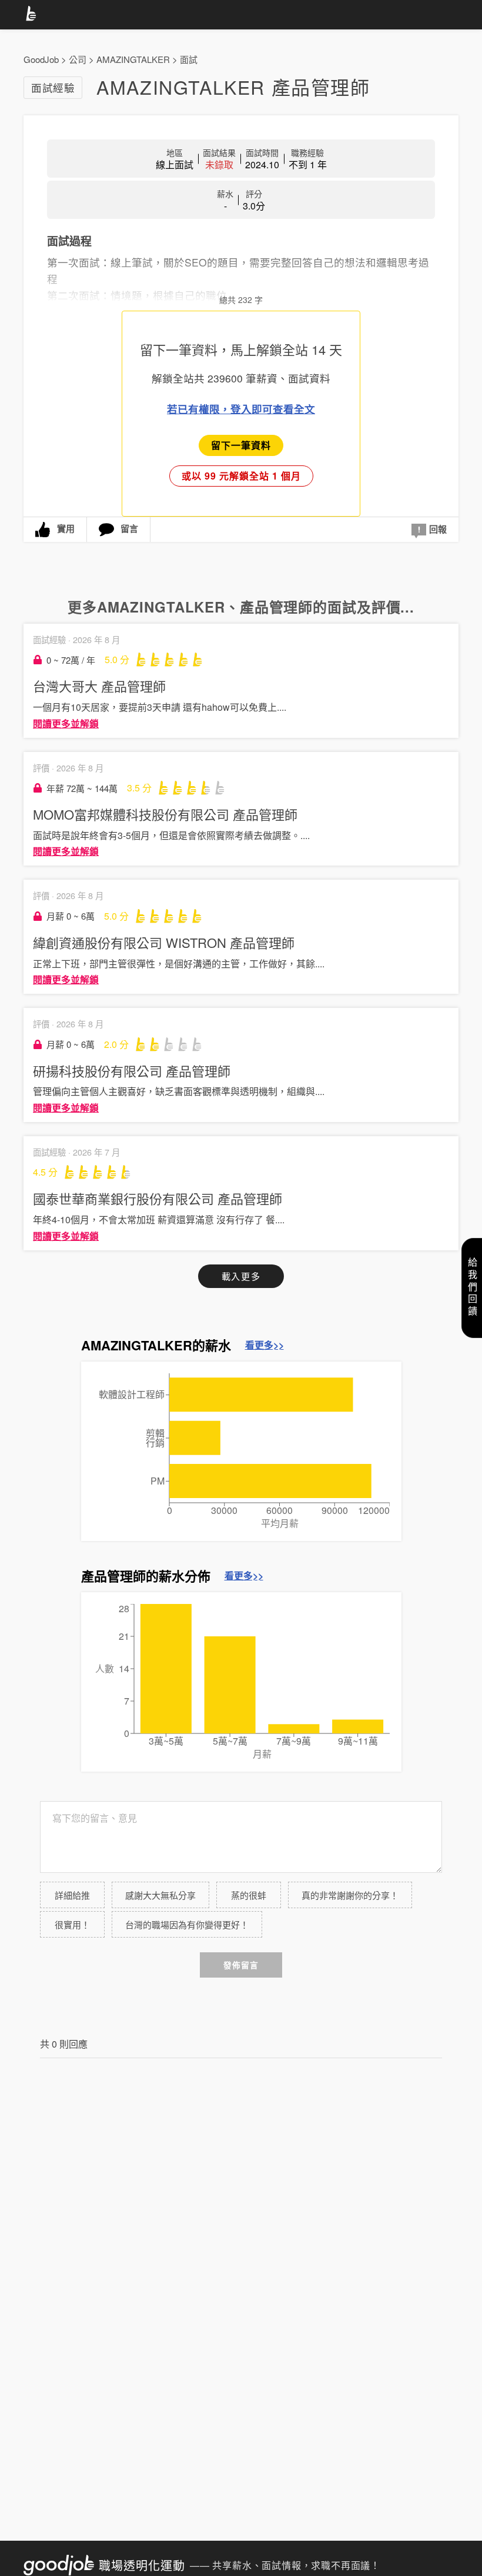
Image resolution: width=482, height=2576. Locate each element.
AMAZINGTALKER (133, 59)
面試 (189, 59)
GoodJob (41, 59)
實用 (66, 528)
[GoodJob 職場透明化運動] (33, 15)
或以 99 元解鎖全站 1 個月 (241, 476)
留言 (129, 528)
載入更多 (241, 1276)
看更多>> (265, 1345)
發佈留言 (241, 1965)
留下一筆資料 (241, 445)
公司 (78, 59)
